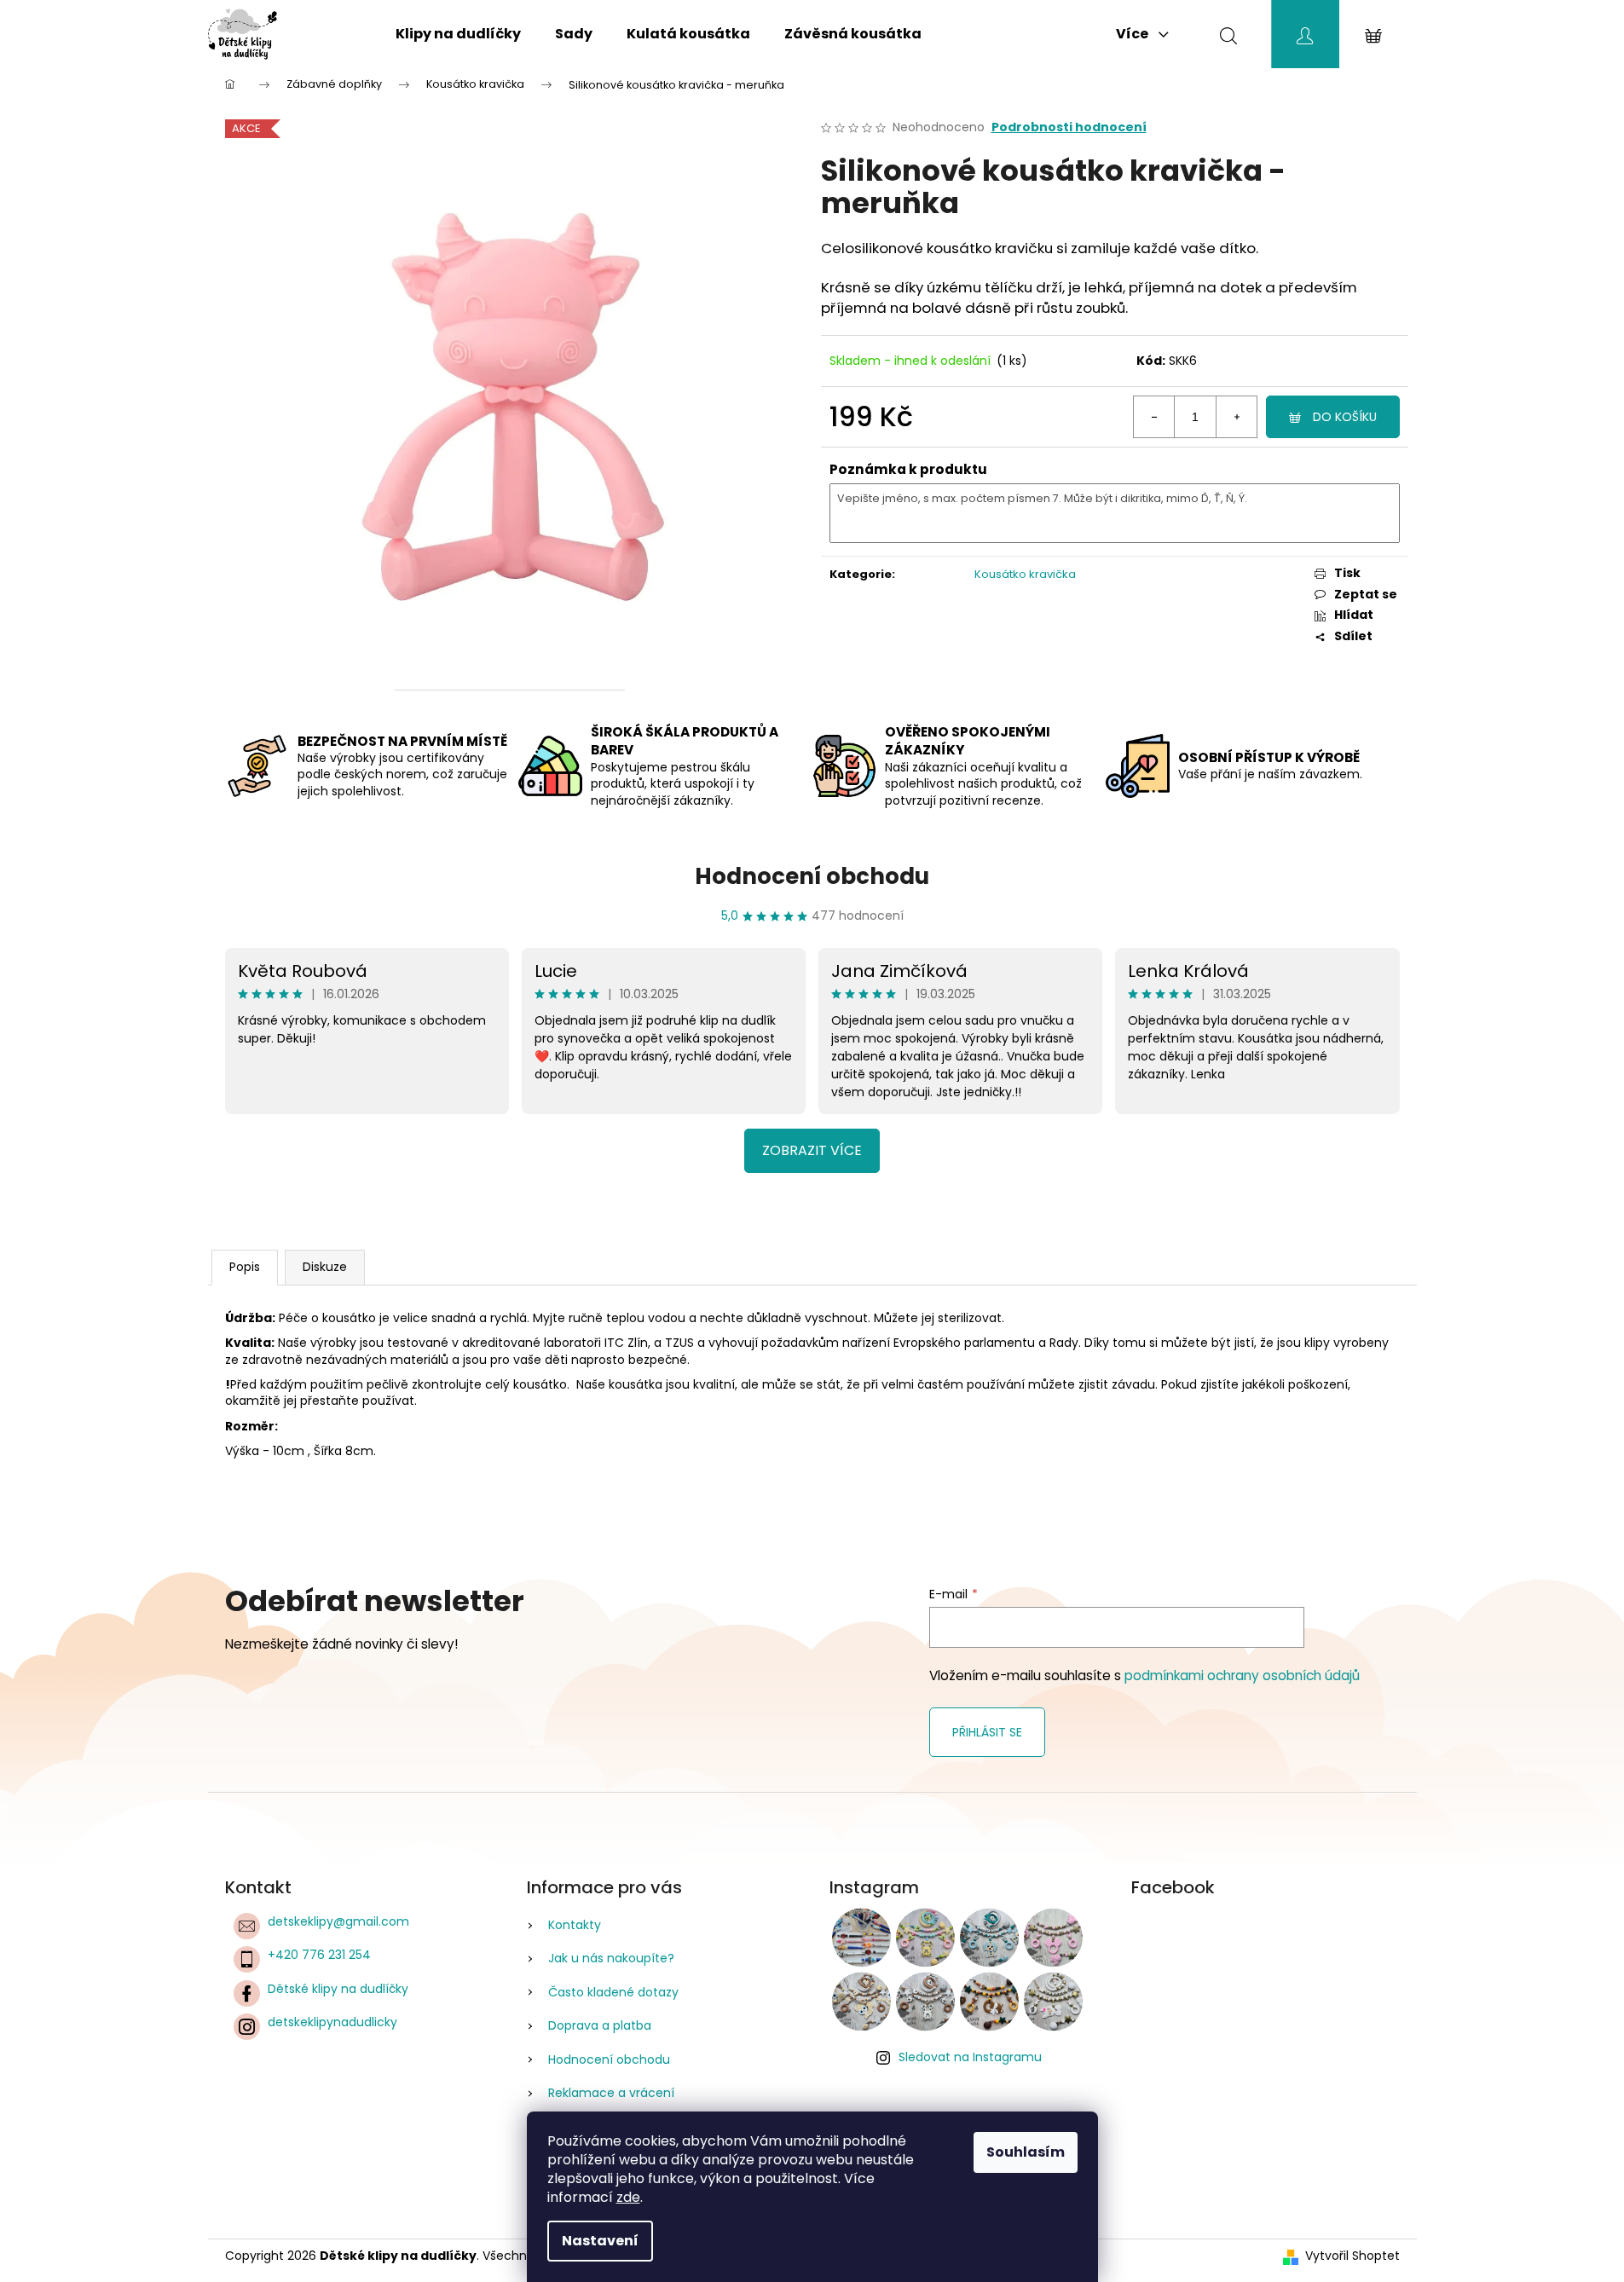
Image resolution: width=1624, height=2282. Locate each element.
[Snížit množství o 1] (1154, 417)
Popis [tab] (245, 1267)
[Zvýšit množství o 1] (1236, 417)
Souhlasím (1026, 2152)
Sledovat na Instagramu (970, 2057)
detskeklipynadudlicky (332, 2022)
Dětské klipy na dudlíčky (338, 1989)
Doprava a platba (600, 2025)
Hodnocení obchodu (812, 876)
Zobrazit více (812, 1150)
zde (628, 2197)
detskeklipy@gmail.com (338, 1921)
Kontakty (575, 1925)
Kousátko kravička (1025, 574)
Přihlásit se (987, 1732)
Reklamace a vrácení (611, 2093)
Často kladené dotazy (613, 1992)
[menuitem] (458, 34)
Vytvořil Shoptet (1352, 2256)
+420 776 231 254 (319, 1955)
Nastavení (600, 2241)
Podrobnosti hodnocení (1069, 127)
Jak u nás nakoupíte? (611, 1958)
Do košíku (1345, 417)
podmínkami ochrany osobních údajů (1242, 1675)
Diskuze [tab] (325, 1267)
